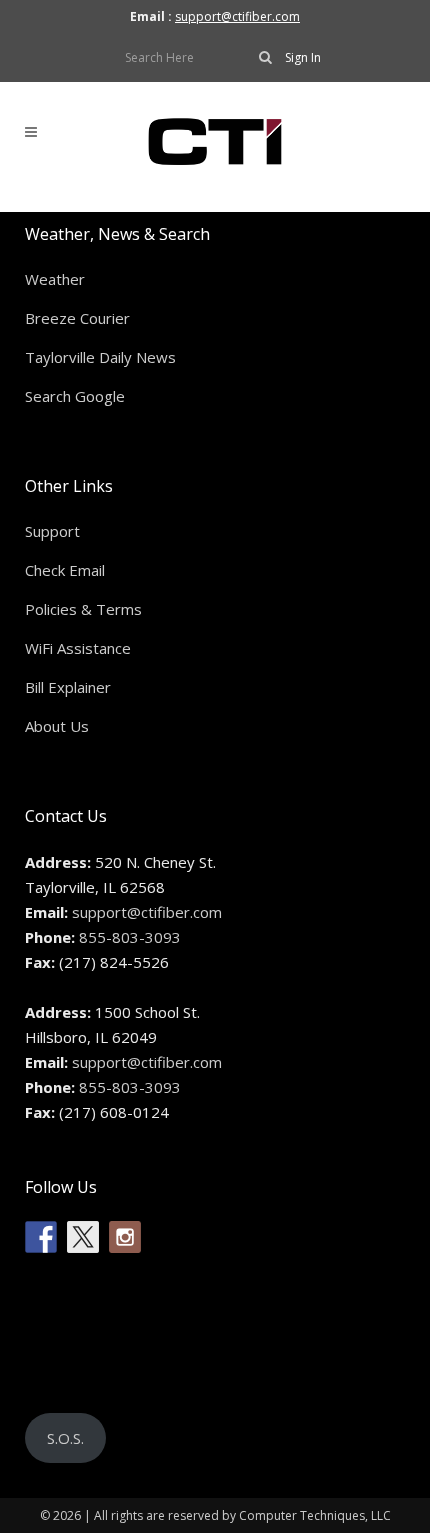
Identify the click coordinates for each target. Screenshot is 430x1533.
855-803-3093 (130, 937)
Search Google (75, 396)
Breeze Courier (77, 318)
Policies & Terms (83, 609)
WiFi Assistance (78, 648)
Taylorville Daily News (100, 357)
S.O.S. (65, 1438)
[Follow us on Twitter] (83, 1237)
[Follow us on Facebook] (41, 1237)
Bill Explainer (68, 687)
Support (52, 531)
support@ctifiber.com (237, 16)
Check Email (65, 570)
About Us (57, 726)
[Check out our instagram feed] (125, 1237)
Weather (55, 279)
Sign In (303, 57)
